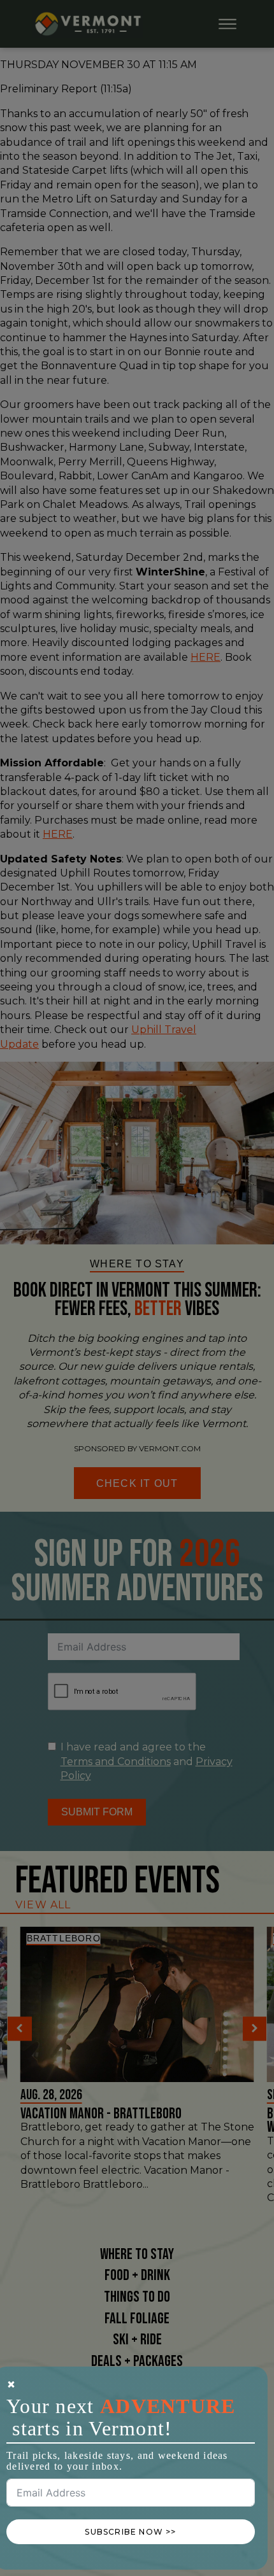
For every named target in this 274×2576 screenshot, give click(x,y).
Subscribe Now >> (130, 2532)
